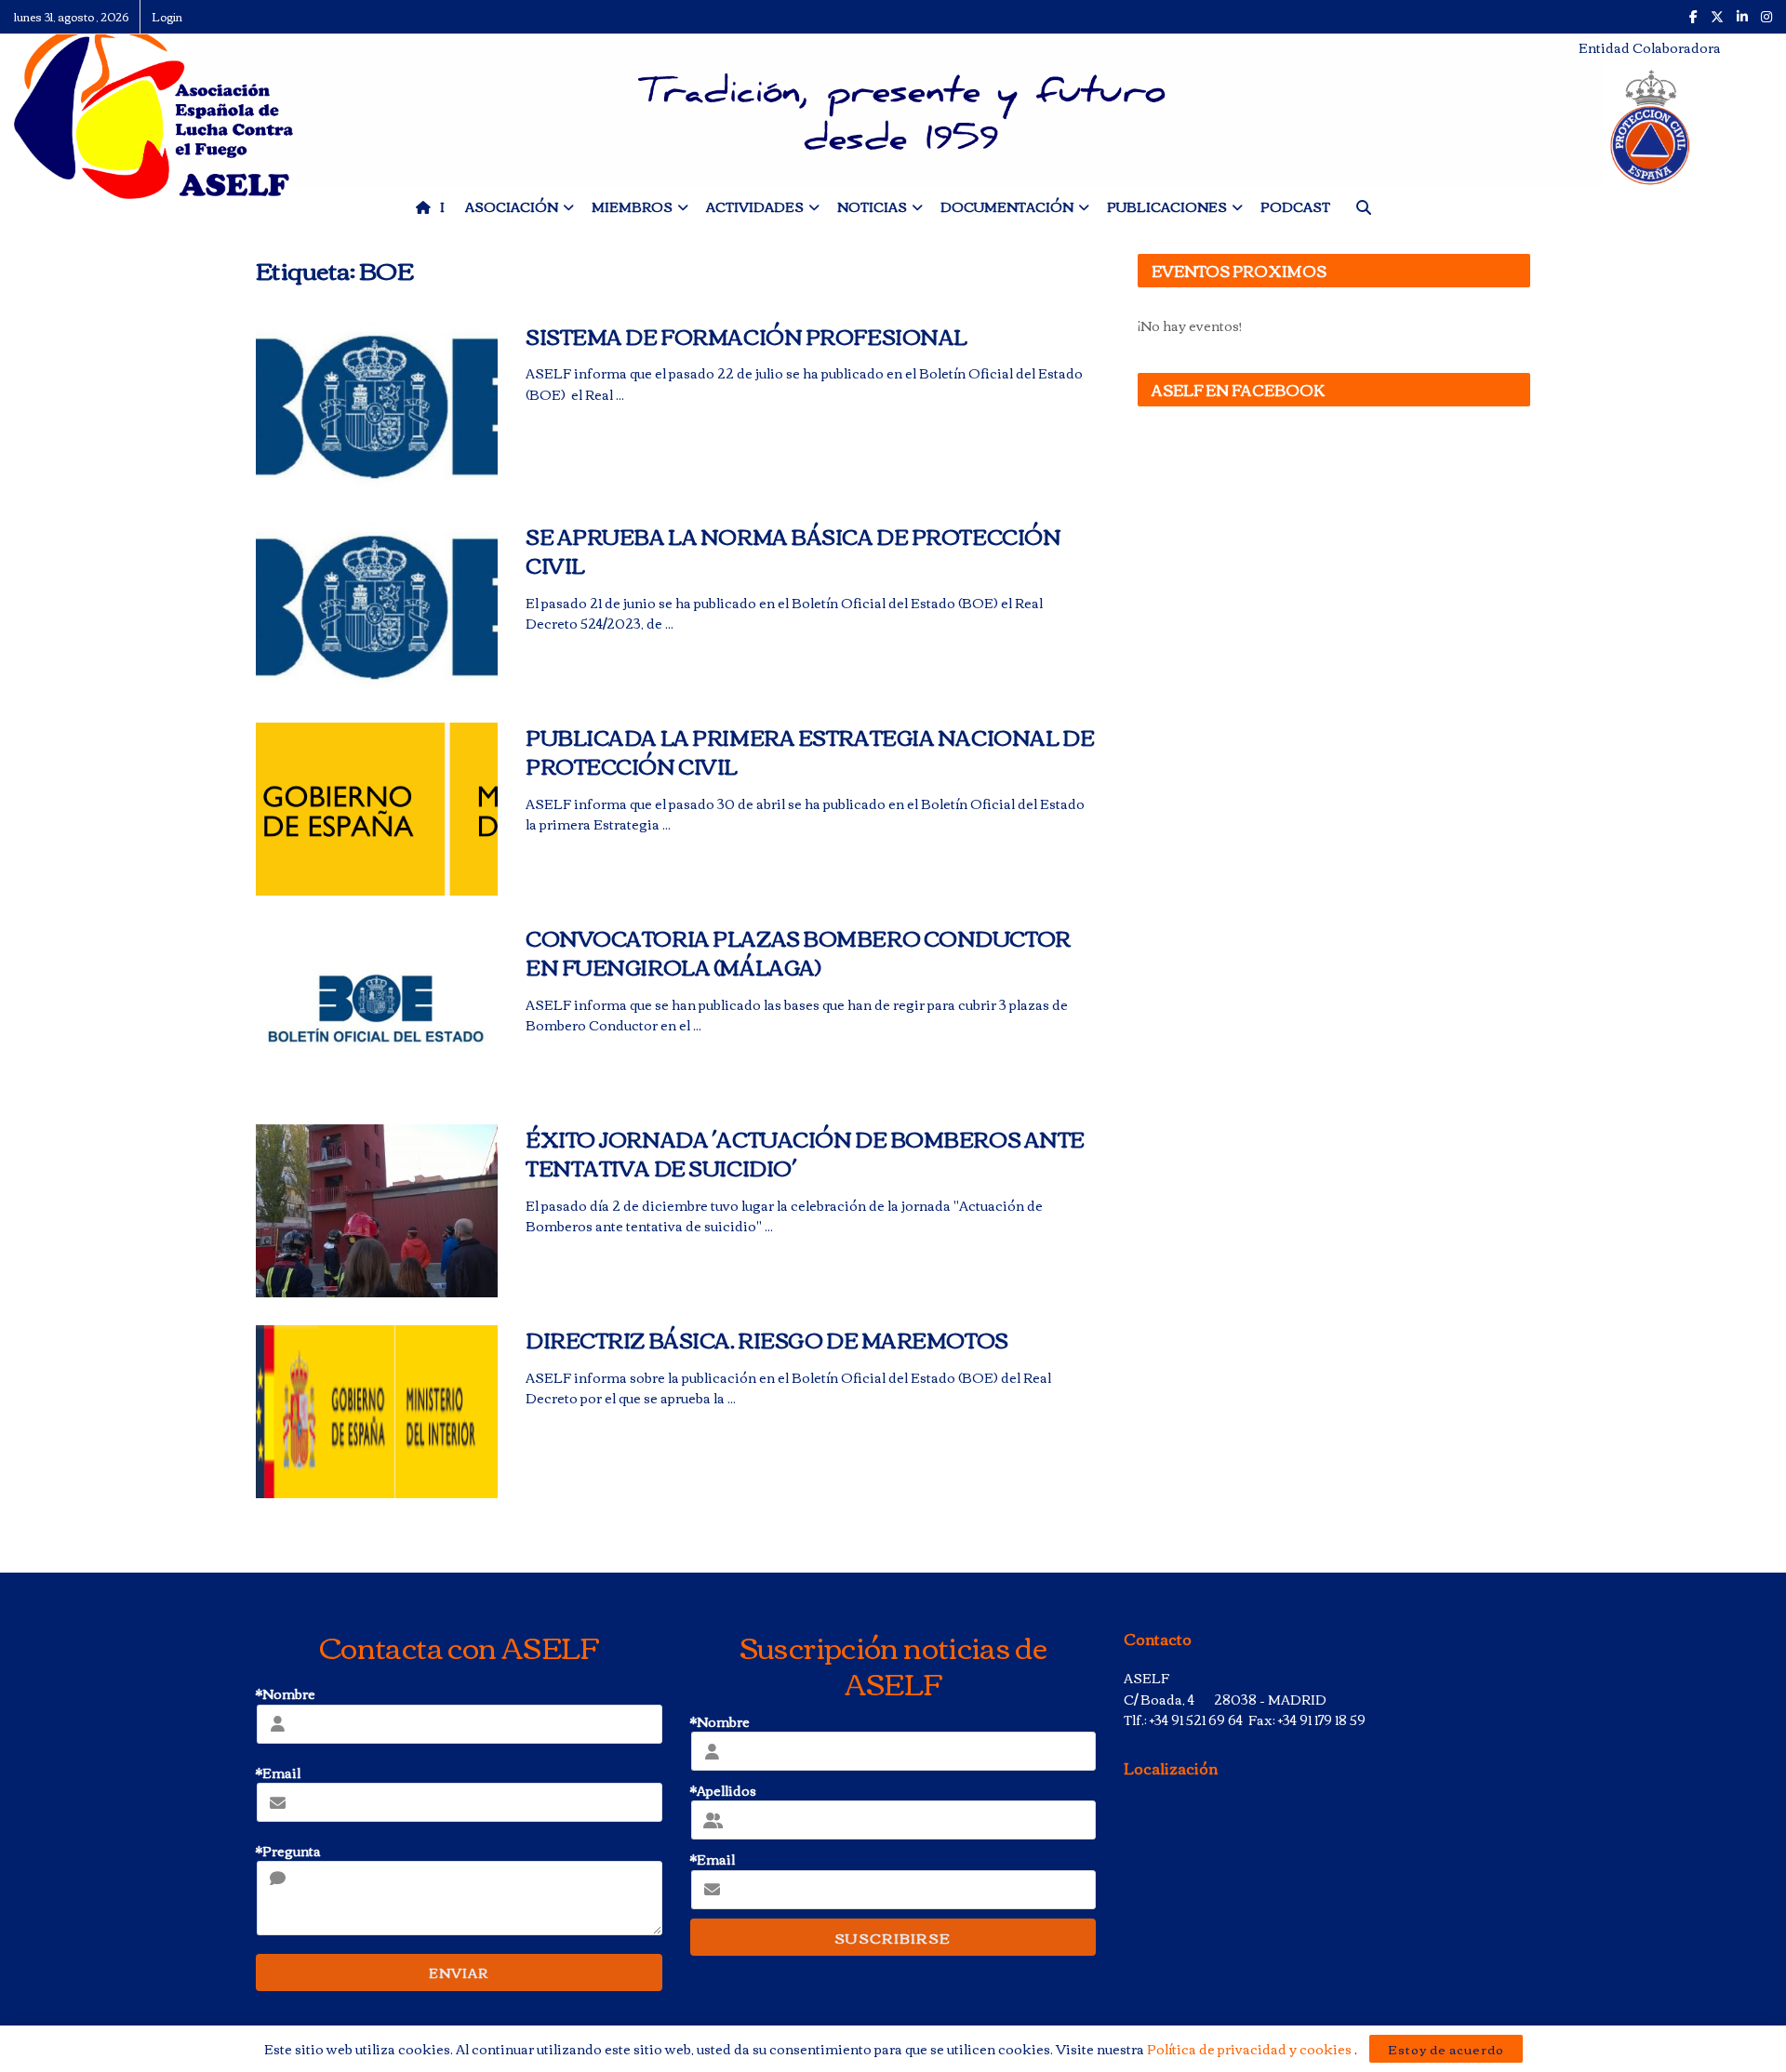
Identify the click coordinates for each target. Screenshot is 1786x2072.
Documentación (1007, 206)
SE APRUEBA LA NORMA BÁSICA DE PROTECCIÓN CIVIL (793, 550)
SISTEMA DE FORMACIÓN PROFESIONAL (746, 336)
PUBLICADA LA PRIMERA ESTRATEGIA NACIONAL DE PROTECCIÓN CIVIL (810, 751)
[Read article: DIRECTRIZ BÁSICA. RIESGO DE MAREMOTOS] (377, 1412)
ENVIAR (459, 1972)
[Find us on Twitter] (1717, 17)
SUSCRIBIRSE (893, 1937)
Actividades (755, 206)
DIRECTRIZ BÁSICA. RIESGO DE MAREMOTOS (767, 1339)
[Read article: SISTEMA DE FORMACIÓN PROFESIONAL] (377, 408)
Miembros (632, 206)
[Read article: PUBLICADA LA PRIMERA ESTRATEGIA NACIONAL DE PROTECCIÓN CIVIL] (377, 809)
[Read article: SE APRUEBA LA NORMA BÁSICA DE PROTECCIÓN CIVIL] (377, 608)
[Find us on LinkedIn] (1742, 17)
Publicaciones (1167, 206)
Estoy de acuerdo (1446, 2049)
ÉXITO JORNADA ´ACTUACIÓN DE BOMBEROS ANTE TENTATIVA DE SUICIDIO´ (805, 1153)
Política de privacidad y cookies (1251, 2049)
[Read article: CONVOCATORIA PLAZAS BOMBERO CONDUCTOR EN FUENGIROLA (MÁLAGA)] (377, 1010)
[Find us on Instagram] (1766, 17)
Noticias (872, 206)
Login (167, 16)
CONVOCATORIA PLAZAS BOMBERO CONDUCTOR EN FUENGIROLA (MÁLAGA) (798, 952)
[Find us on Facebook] (1693, 17)
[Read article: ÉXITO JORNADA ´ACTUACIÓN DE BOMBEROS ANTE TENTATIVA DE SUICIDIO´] (377, 1211)
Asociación (512, 206)
